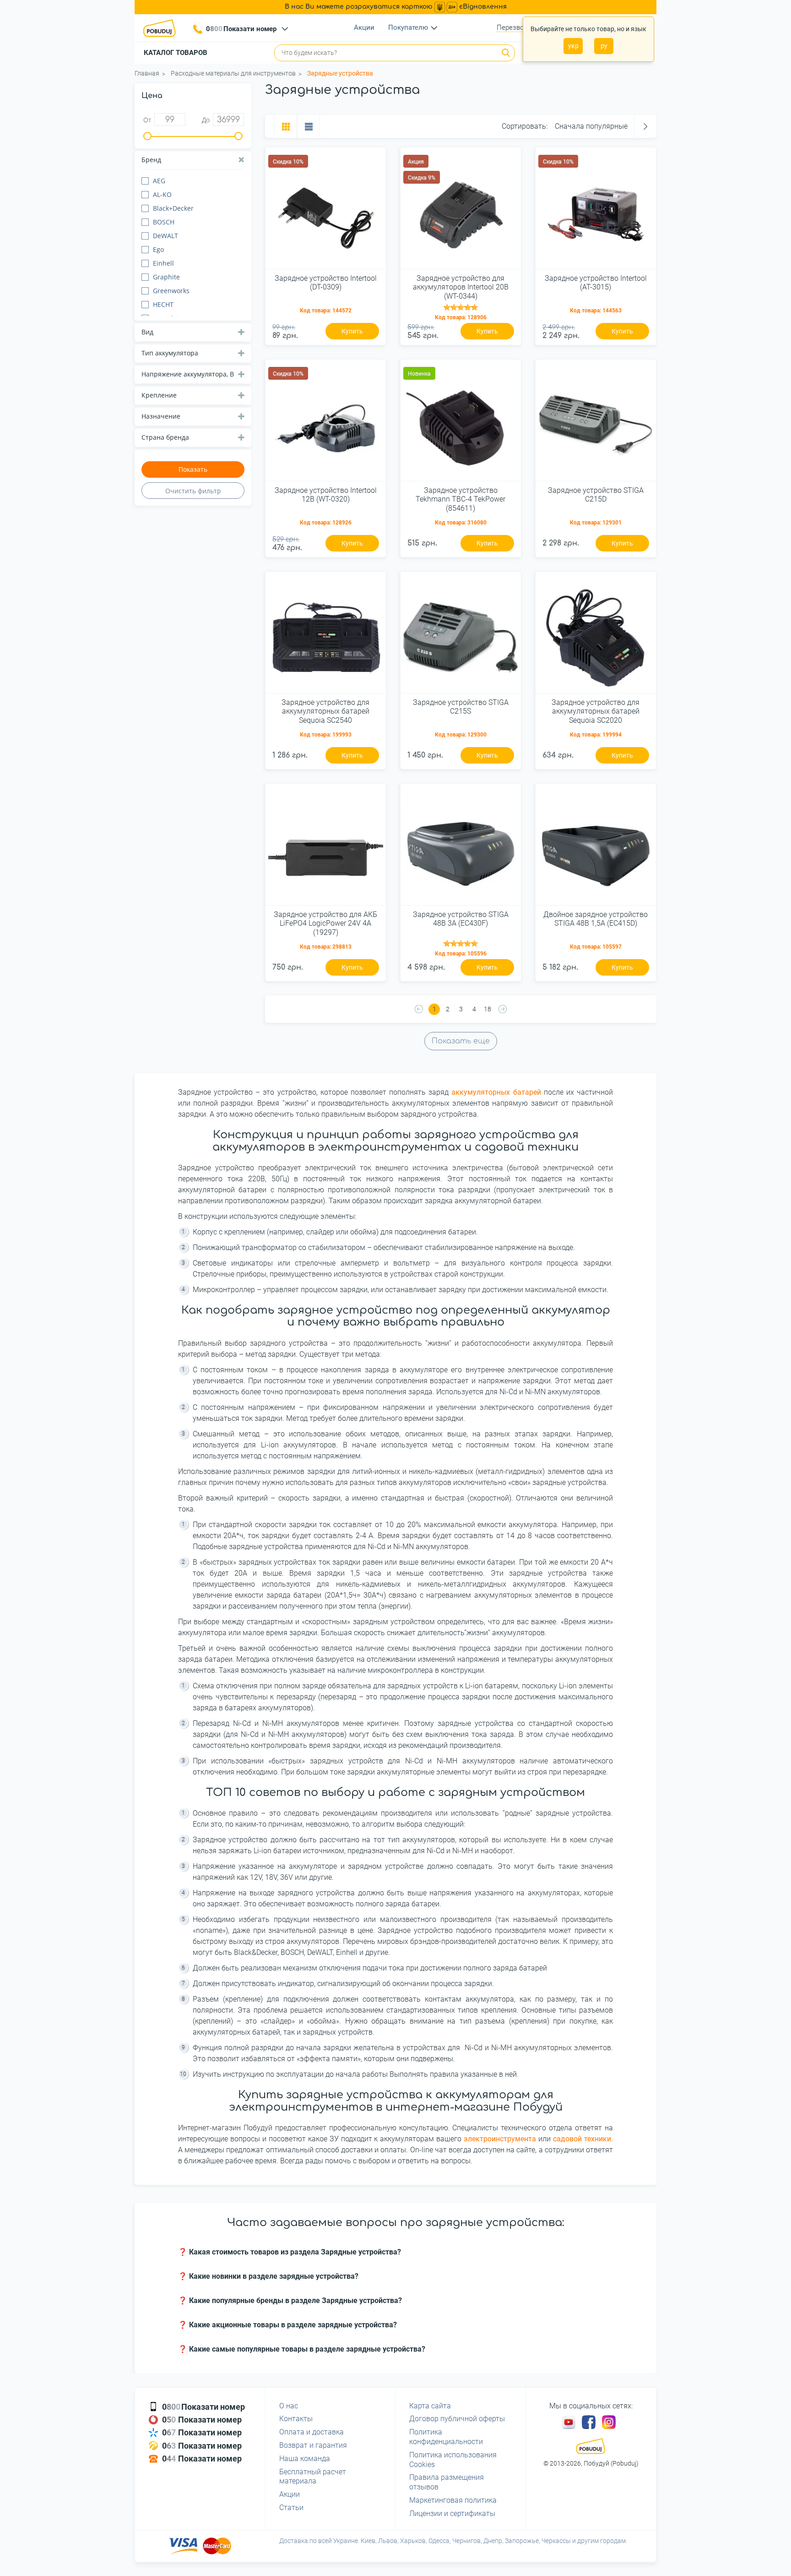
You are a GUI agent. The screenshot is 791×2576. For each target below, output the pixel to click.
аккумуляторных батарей (496, 1092)
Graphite (166, 277)
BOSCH (164, 222)
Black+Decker (173, 208)
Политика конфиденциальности (446, 2437)
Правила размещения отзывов (447, 2482)
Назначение (161, 416)
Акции (364, 27)
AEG (159, 181)
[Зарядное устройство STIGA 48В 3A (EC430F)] (461, 848)
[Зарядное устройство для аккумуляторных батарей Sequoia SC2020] (596, 636)
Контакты (296, 2419)
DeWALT (165, 236)
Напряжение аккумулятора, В (188, 374)
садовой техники (582, 2139)
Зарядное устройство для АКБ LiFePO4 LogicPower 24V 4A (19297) (325, 923)
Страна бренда (165, 437)
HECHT (163, 304)
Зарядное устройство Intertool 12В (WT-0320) (326, 495)
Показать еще (461, 1041)
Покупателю (408, 27)
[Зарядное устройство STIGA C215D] (596, 424)
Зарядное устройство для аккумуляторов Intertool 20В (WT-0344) (461, 287)
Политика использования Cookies (453, 2460)
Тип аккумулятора (170, 353)
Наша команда (305, 2459)
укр (573, 46)
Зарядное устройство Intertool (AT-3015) (596, 283)
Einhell (163, 263)
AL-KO (162, 194)
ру (604, 46)
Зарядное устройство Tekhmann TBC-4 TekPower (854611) (461, 499)
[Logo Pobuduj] (162, 28)
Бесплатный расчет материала (313, 2477)
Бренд (151, 160)
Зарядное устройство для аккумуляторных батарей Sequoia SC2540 (325, 711)
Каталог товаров (176, 53)
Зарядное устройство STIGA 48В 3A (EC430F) (461, 919)
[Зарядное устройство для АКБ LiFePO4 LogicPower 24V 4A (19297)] (326, 848)
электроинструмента (500, 2139)
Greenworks (171, 291)
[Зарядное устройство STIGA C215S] (461, 636)
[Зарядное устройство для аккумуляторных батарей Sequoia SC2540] (326, 636)
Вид (147, 332)
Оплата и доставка (312, 2432)
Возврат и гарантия (313, 2445)
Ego (158, 249)
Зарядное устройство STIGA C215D (596, 495)
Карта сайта (430, 2406)
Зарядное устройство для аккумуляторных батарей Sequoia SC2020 (596, 711)
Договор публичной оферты (457, 2419)
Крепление (159, 395)
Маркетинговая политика (453, 2500)
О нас (289, 2406)
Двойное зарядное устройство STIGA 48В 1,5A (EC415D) (596, 919)
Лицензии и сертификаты (452, 2513)
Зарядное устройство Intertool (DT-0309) (326, 283)
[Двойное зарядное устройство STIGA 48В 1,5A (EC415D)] (596, 848)
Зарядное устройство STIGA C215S (461, 707)
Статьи (291, 2508)
